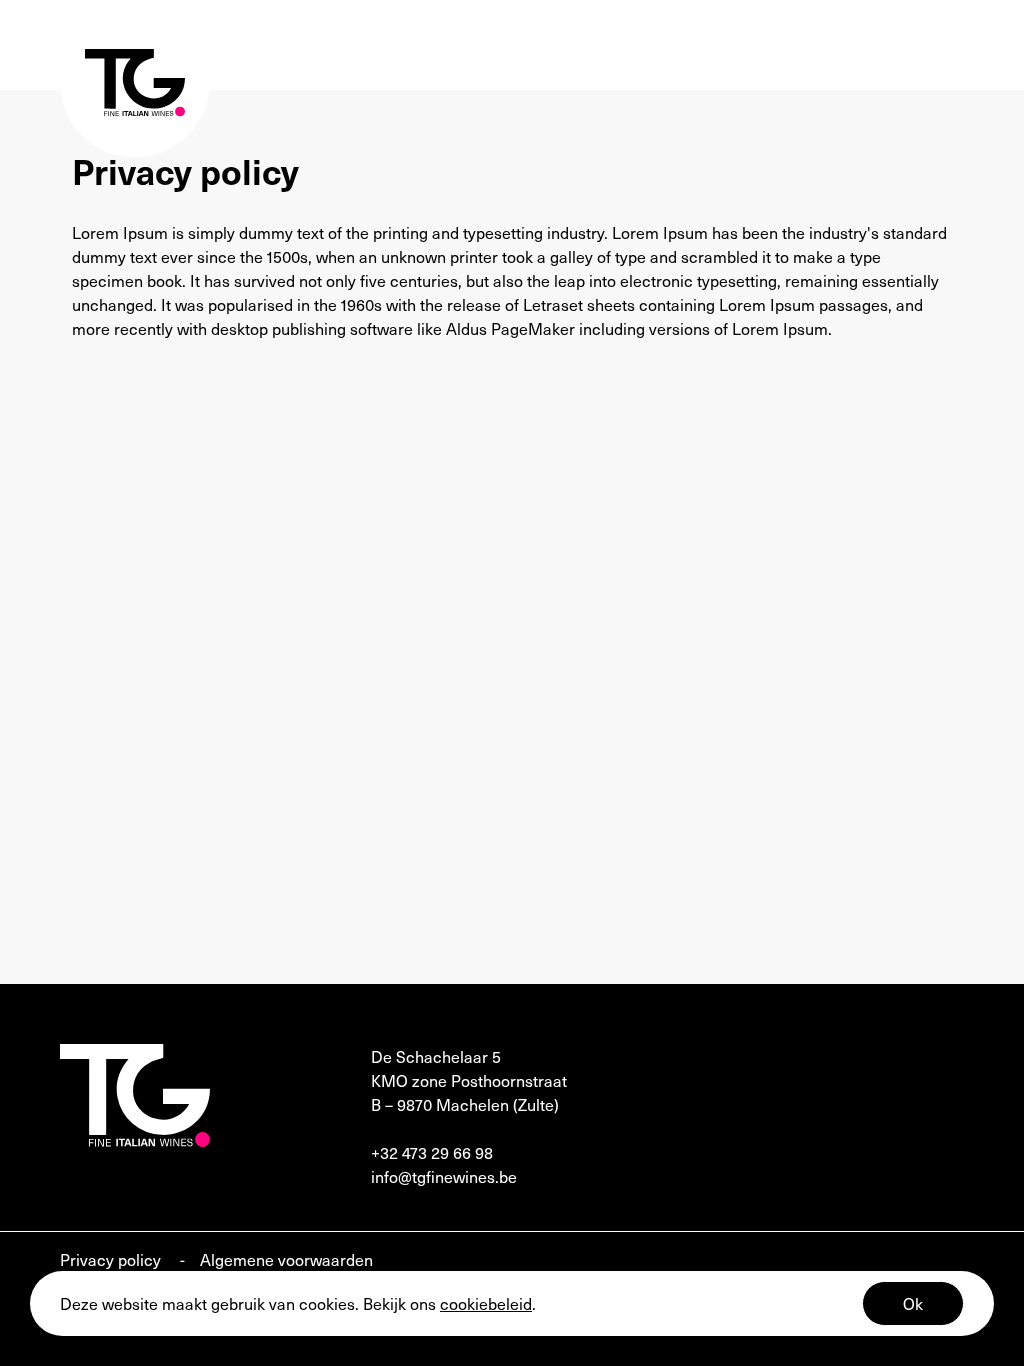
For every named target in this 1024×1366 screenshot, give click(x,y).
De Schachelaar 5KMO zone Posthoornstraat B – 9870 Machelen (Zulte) (469, 1080)
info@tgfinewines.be (444, 1176)
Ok (913, 1303)
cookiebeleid (486, 1303)
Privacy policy (112, 1259)
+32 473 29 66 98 (432, 1152)
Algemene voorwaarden (286, 1259)
